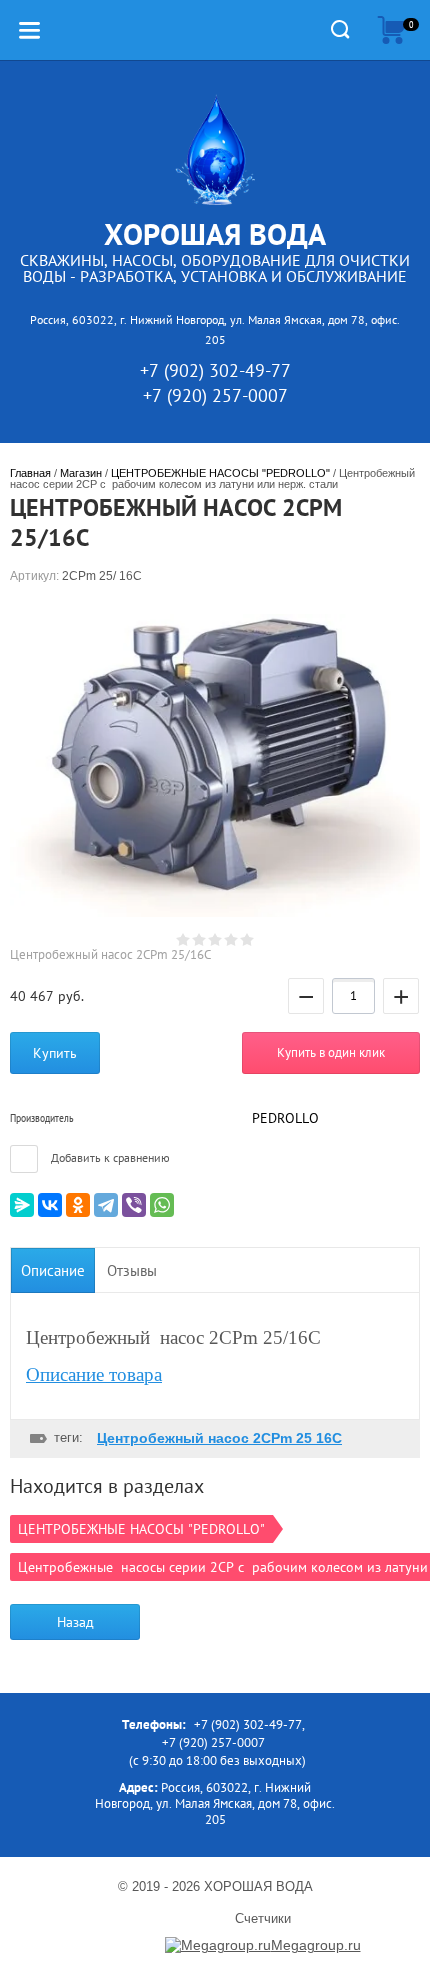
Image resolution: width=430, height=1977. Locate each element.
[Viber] (134, 1205)
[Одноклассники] (78, 1205)
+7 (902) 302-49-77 (215, 370)
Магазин (81, 473)
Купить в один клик (331, 1052)
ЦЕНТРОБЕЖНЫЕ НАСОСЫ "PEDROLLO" (220, 473)
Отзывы (132, 1270)
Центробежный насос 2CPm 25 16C (219, 1438)
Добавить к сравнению (109, 1157)
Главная (30, 473)
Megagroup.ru (316, 1945)
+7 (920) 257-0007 (215, 395)
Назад (75, 1622)
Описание (53, 1270)
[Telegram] (106, 1205)
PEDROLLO (285, 1118)
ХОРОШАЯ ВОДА (215, 233)
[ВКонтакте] (50, 1205)
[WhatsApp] (162, 1205)
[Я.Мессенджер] (22, 1205)
